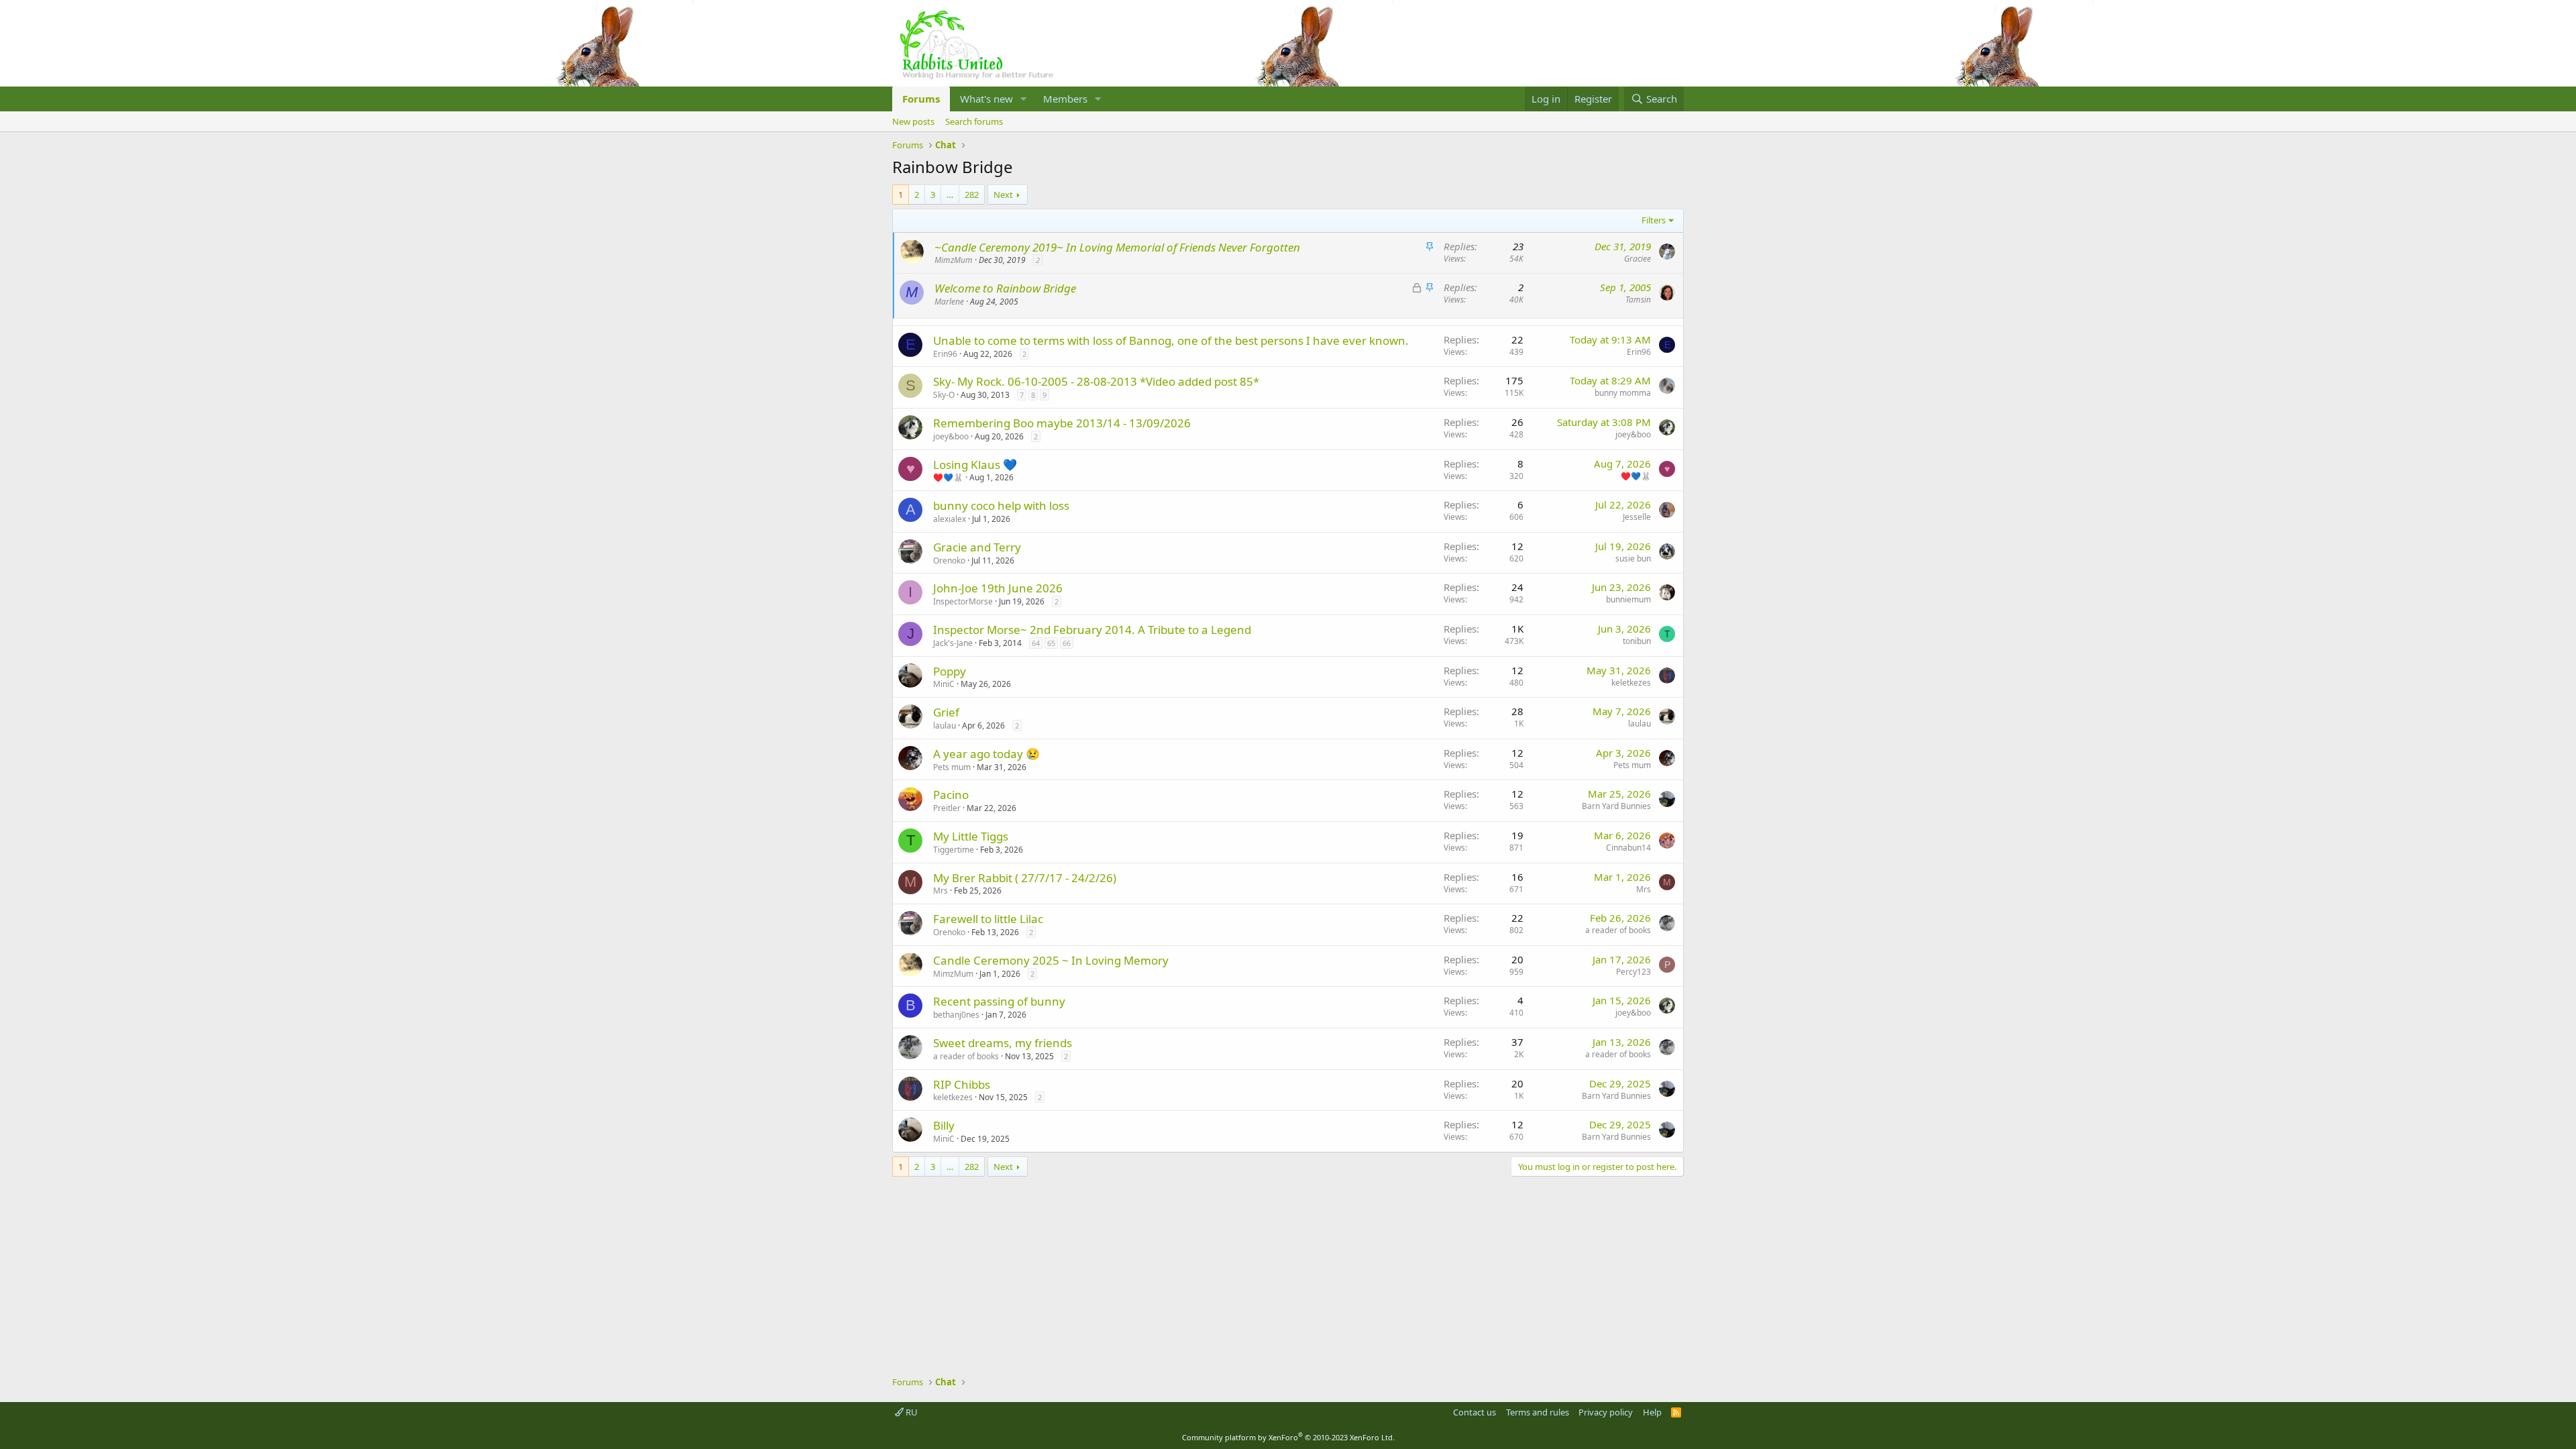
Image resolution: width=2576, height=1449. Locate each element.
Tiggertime (954, 850)
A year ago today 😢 (986, 754)
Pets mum (952, 767)
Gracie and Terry (977, 547)
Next (1003, 195)
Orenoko (949, 560)
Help (1652, 1412)
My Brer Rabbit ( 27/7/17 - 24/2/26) (1025, 878)
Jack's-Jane (953, 643)
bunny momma (1623, 393)
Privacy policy (1606, 1412)
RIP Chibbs (962, 1084)
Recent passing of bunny (999, 1001)
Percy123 (1633, 972)
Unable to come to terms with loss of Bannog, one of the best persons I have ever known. (1171, 340)
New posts (913, 121)
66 (1067, 643)
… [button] (950, 195)
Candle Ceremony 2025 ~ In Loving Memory (1051, 960)
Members (1065, 99)
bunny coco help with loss (1001, 505)
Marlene (949, 302)
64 (1036, 643)
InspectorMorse (963, 601)
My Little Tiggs (971, 836)
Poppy (950, 671)
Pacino (951, 795)
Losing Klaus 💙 (975, 465)
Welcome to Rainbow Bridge (1005, 288)
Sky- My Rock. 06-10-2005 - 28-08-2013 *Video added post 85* (1096, 381)
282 (972, 195)
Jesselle (1637, 517)
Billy (944, 1125)
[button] (1024, 99)
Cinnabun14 (1628, 848)
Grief (946, 712)
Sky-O (944, 395)
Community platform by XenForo (1288, 1437)
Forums (921, 99)
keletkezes (1631, 683)
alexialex (950, 519)
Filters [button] (1654, 220)
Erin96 (945, 354)
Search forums (974, 121)
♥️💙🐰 (948, 477)
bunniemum (1628, 599)
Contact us (1474, 1412)
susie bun (1633, 558)
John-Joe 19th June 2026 (998, 588)
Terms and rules (1538, 1412)
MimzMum (954, 260)
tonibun (1637, 641)
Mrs (941, 891)
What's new (986, 99)
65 (1051, 643)
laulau (945, 726)
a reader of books (1618, 930)
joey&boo (951, 436)
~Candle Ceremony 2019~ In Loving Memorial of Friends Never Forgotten (1117, 247)
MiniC (944, 684)
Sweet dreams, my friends (1003, 1043)
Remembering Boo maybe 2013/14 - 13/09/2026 (1062, 423)
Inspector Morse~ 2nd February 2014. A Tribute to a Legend (1092, 630)
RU (911, 1412)
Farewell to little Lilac (988, 919)
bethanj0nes (956, 1015)
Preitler (947, 808)
